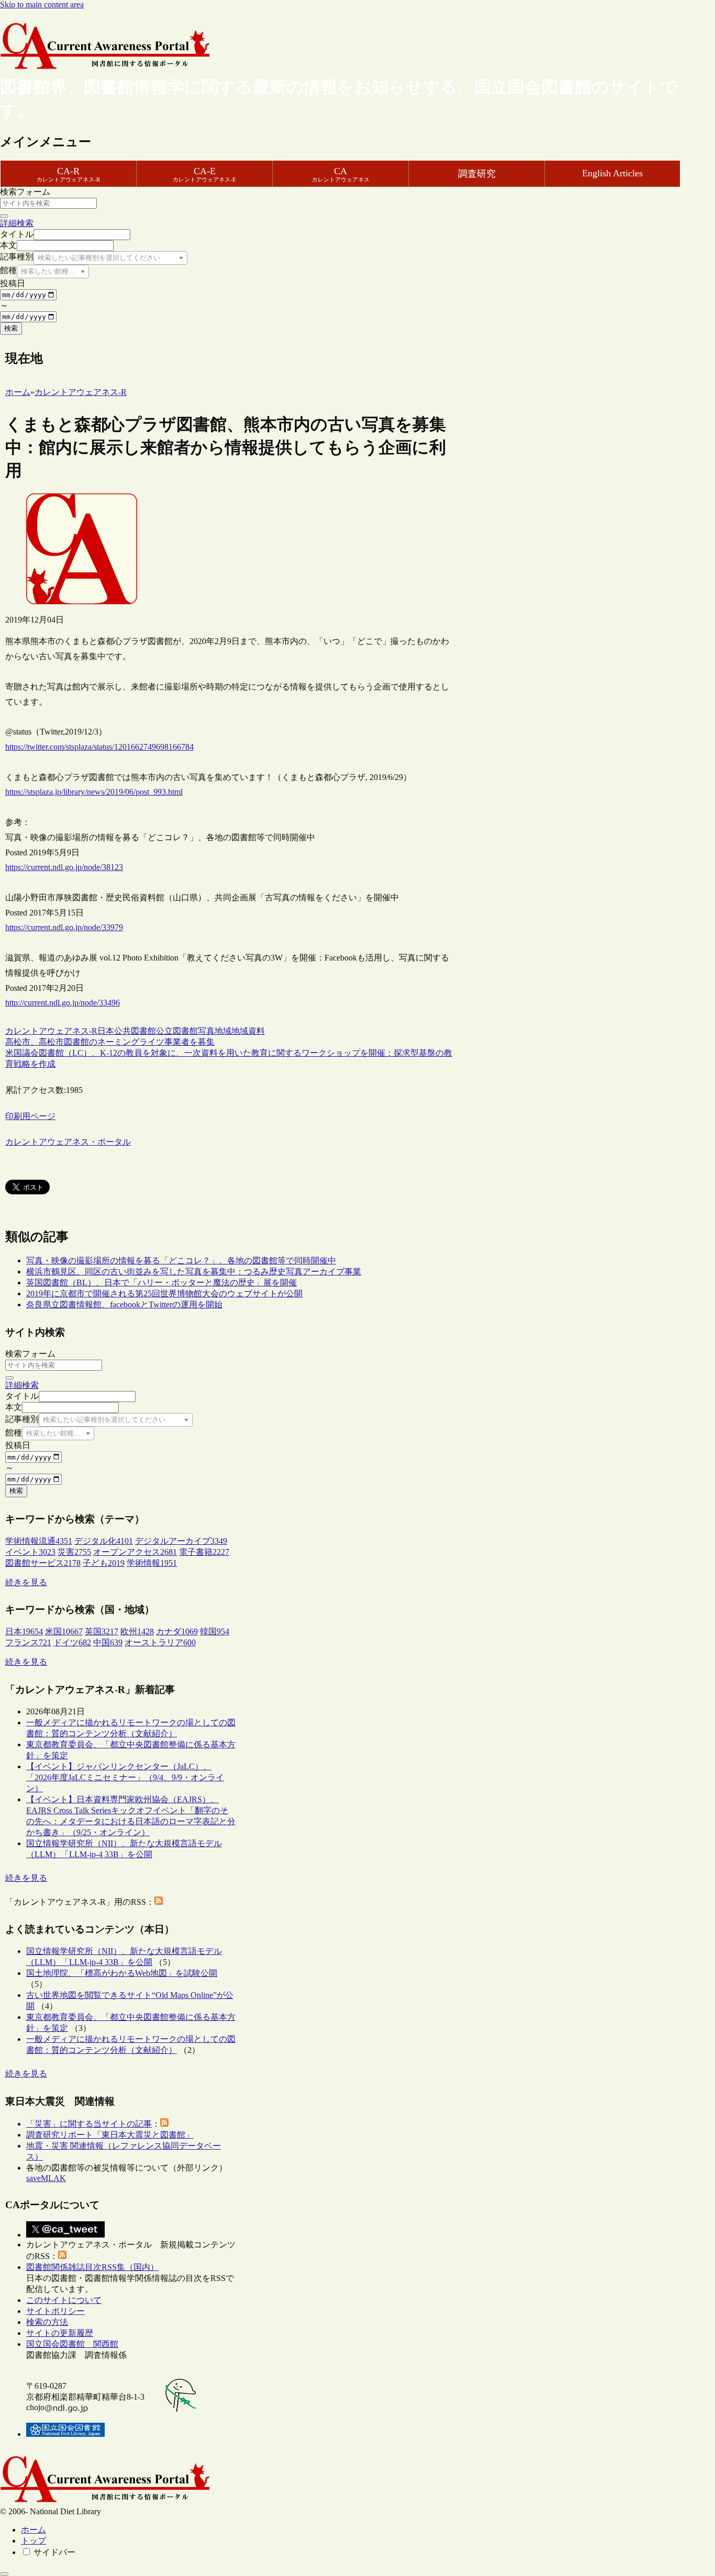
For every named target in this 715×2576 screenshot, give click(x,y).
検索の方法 (47, 2322)
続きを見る (26, 1582)
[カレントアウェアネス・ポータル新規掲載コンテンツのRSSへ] (62, 2256)
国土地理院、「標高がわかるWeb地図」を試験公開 (122, 1973)
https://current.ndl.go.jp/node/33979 (64, 927)
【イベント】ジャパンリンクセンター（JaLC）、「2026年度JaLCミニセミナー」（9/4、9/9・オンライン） (125, 1777)
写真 (206, 1031)
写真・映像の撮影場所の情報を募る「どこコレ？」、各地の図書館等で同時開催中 (181, 1261)
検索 (11, 328)
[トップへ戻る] (4, 2574)
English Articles (612, 173)
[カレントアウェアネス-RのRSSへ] (159, 1902)
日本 (106, 1031)
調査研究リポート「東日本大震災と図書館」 (110, 2135)
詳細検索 (17, 223)
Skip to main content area (42, 4)
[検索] (4, 216)
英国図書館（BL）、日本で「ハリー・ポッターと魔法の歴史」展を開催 (161, 1283)
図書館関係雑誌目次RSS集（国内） (92, 2267)
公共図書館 (135, 1031)
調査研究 (477, 174)
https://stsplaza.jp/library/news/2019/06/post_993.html (94, 792)
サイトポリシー (55, 2311)
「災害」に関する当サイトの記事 (89, 2124)
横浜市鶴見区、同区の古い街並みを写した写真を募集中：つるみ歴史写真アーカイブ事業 (194, 1272)
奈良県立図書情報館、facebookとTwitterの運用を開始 (124, 1304)
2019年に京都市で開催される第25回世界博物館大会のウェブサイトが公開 (164, 1293)
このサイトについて (64, 2300)
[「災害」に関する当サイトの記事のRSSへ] (164, 2124)
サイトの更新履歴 (60, 2333)
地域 (223, 1031)
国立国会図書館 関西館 (72, 2344)
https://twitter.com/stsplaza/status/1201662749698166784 (99, 747)
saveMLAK (46, 2178)
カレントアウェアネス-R (51, 1031)
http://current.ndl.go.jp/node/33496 (63, 1003)
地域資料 (248, 1031)
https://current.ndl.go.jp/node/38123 (64, 867)
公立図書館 (177, 1031)
